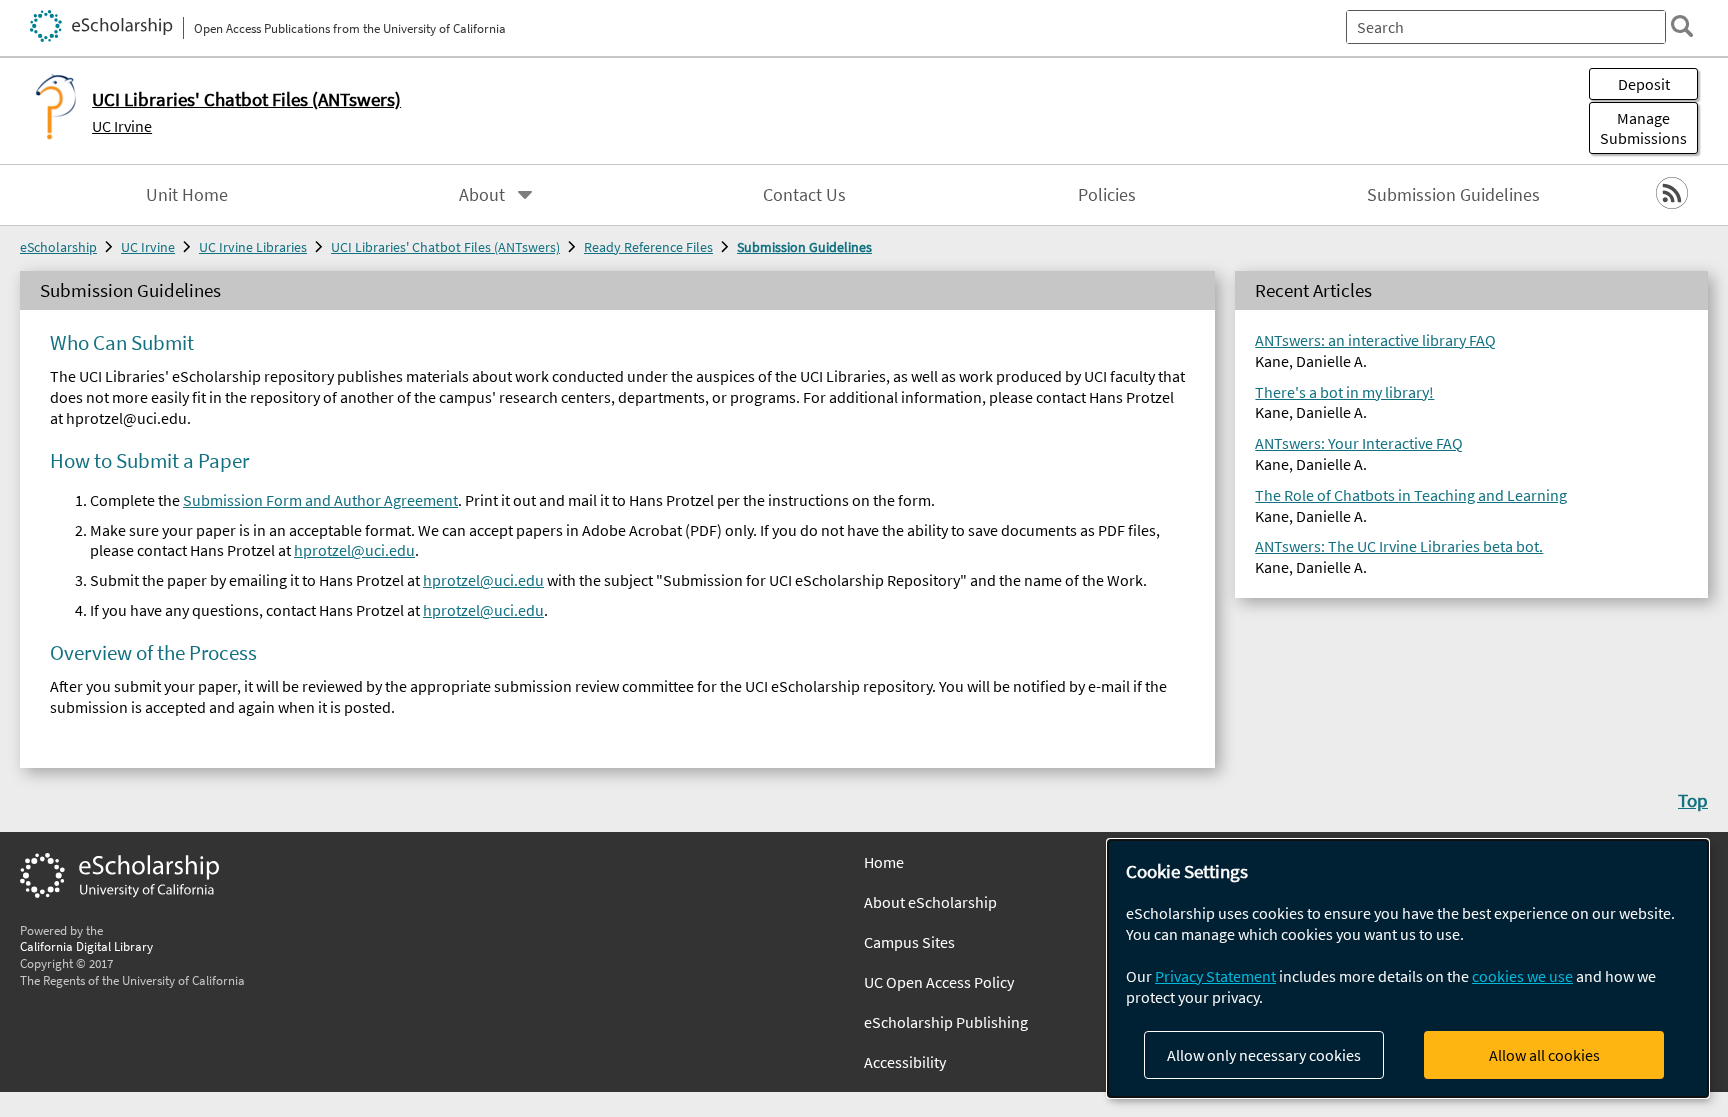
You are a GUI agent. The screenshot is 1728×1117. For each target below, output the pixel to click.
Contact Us (804, 195)
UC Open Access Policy (939, 982)
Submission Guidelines (1453, 195)
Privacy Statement (1215, 976)
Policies (1107, 195)
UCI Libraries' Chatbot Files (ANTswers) (445, 247)
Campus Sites (909, 942)
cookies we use (1522, 976)
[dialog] (1408, 968)
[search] (1682, 26)
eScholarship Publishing (946, 1022)
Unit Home (187, 195)
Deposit (1644, 84)
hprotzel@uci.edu (354, 550)
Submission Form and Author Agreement (320, 500)
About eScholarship (930, 902)
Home (884, 862)
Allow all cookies (1544, 1055)
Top (1693, 800)
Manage (1643, 128)
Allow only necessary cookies (1264, 1055)
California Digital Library (86, 946)
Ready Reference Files (648, 247)
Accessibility (905, 1062)
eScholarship (58, 247)
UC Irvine (122, 126)
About (482, 195)
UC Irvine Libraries (253, 247)
